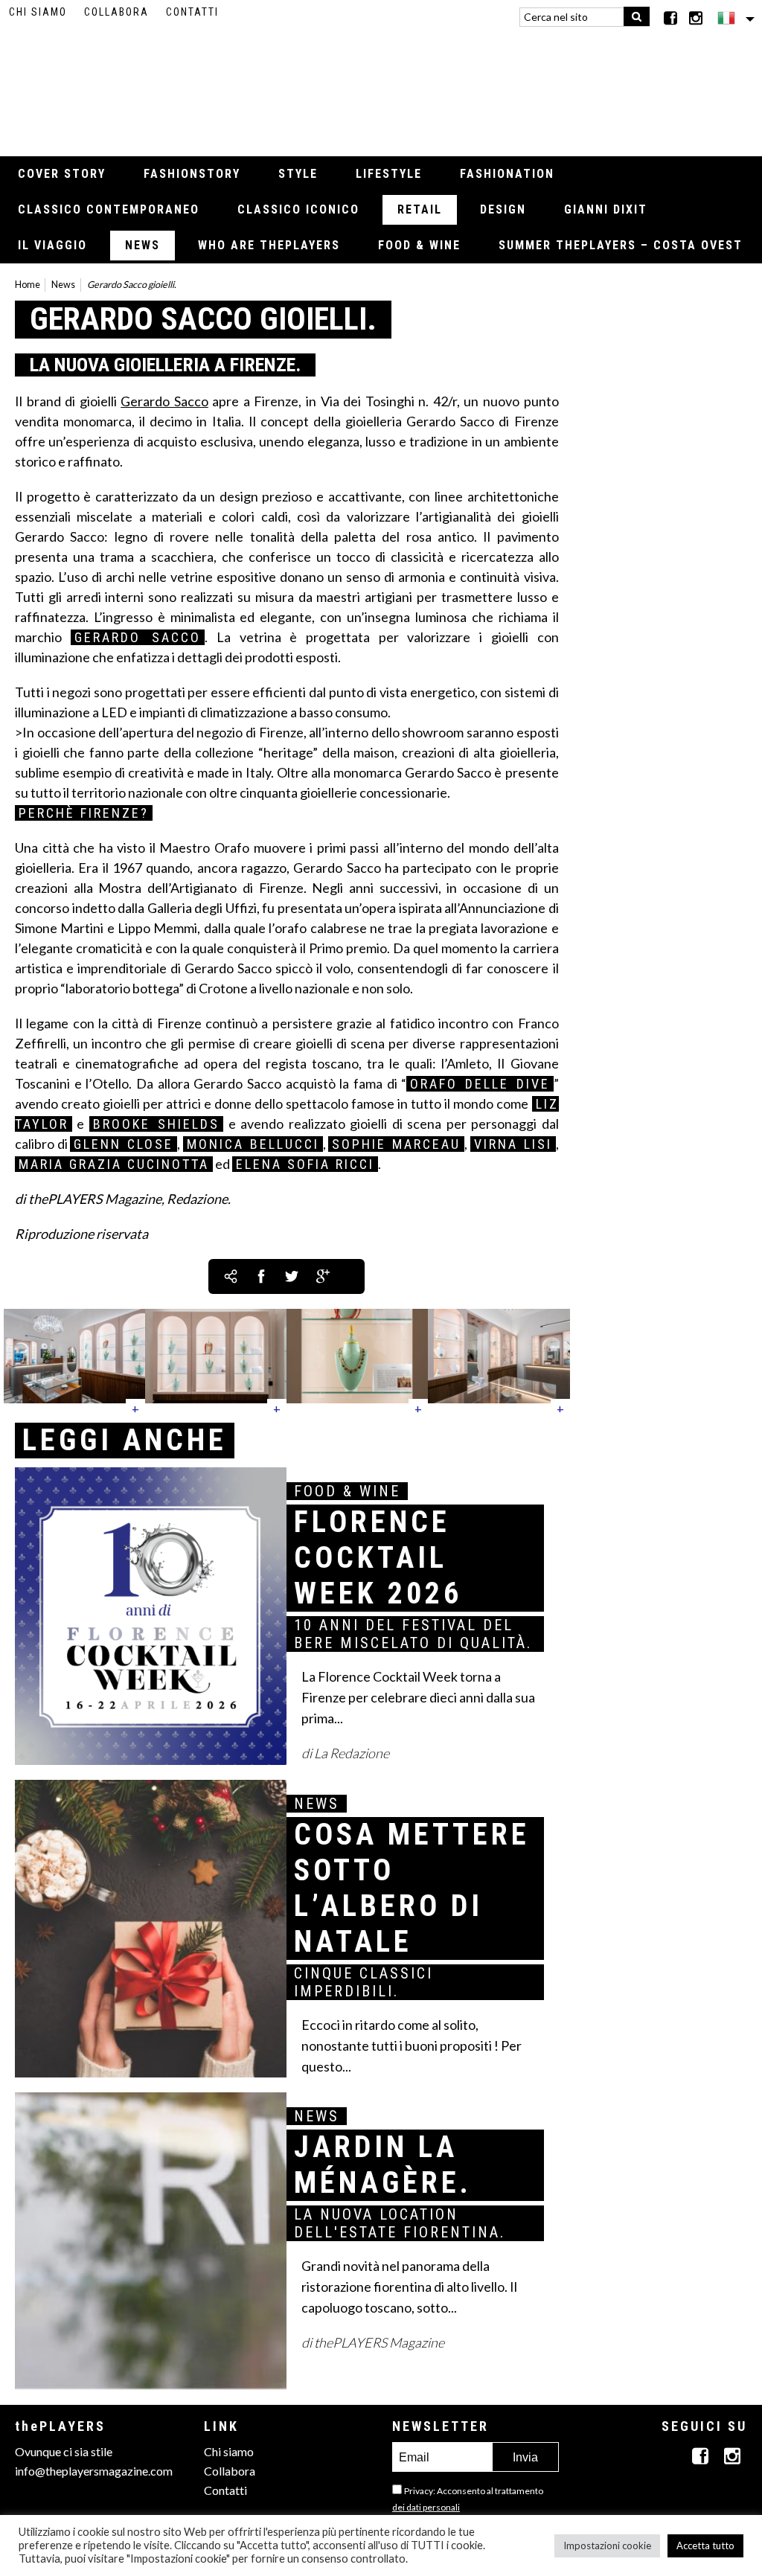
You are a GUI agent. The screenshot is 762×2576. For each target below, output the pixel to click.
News (143, 245)
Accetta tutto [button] (705, 2545)
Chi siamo (38, 12)
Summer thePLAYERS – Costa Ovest (621, 245)
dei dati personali (426, 2507)
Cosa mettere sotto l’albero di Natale (412, 1888)
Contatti (192, 12)
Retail (420, 209)
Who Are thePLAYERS (269, 245)
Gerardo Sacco (164, 401)
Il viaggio (52, 245)
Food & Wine (419, 245)
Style (298, 174)
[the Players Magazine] (381, 86)
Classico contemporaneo (109, 209)
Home (28, 285)
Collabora (116, 12)
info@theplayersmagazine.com (94, 2471)
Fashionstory (192, 174)
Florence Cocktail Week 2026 (378, 1558)
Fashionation (507, 174)
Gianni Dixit (606, 209)
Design (503, 209)
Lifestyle (389, 174)
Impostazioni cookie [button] (607, 2545)
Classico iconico (298, 209)
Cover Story (62, 174)
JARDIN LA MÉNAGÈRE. (383, 2165)
